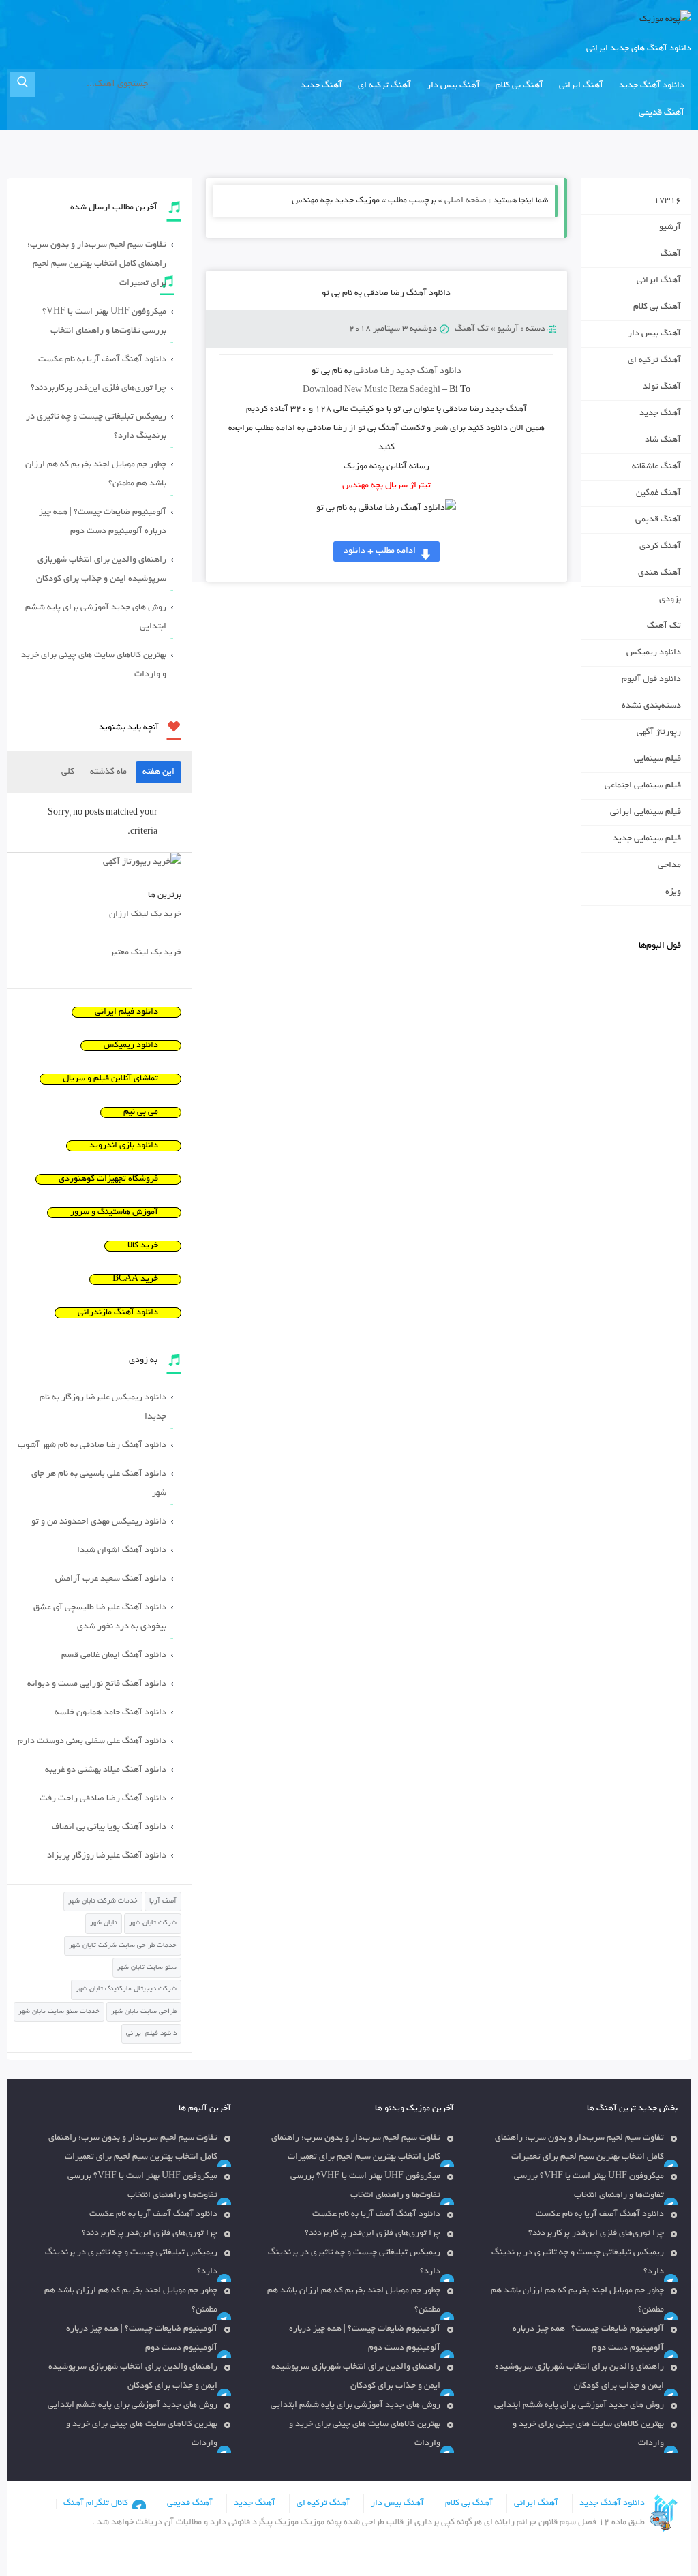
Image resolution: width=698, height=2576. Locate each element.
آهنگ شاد (663, 440)
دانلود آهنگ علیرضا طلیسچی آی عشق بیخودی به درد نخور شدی (100, 1618)
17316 (667, 201)
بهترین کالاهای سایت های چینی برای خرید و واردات (94, 665)
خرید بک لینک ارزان (145, 915)
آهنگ (671, 254)
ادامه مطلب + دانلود (380, 551)
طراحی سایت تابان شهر (144, 2012)
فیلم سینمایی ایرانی (646, 813)
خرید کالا (143, 1246)
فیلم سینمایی (657, 759)
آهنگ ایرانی (581, 86)
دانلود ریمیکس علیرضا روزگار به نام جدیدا (103, 1408)
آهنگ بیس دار (453, 86)
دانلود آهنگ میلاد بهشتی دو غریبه (106, 1770)
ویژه (673, 892)
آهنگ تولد (662, 387)
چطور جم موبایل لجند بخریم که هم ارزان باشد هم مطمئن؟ (96, 474)
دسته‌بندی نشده (651, 706)
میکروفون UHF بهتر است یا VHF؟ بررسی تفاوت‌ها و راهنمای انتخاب (104, 322)
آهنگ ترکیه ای (384, 86)
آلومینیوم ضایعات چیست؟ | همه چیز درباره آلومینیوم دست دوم (103, 522)
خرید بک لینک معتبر (146, 953)
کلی (68, 772)
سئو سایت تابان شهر (147, 1968)
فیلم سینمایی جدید (647, 839)
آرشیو (508, 329)
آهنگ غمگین (658, 494)
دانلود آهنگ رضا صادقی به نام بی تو (386, 294)
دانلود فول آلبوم (651, 680)
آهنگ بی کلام (519, 86)
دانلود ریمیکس (654, 653)
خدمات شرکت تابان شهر (103, 1901)
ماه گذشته (108, 772)
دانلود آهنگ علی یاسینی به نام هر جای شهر (99, 1484)
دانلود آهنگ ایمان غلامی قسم (114, 1656)
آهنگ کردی (660, 547)
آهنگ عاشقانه (656, 467)
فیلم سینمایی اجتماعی (643, 786)
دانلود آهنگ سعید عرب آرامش (111, 1579)
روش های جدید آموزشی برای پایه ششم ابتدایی (96, 618)
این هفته (158, 772)
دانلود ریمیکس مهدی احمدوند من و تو (99, 1522)
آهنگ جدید (321, 86)
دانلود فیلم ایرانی (126, 1012)
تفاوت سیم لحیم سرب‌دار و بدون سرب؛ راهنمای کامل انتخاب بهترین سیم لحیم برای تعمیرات (97, 264)
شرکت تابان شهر (153, 1923)
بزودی (670, 600)
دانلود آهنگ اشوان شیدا (122, 1551)
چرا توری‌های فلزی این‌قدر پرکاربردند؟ (98, 389)
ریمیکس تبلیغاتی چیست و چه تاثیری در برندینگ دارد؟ (96, 427)
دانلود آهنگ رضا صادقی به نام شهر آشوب (92, 1446)
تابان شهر (104, 1923)
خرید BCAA (135, 1279)
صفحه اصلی (466, 201)
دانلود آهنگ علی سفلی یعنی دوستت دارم (92, 1742)
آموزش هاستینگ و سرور (114, 1213)
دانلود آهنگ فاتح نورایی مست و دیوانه (97, 1684)
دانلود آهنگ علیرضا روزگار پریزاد (107, 1856)
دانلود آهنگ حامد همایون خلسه (110, 1713)
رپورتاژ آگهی (659, 733)
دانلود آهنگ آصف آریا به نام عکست (102, 360)
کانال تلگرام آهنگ (96, 2504)
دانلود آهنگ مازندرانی (118, 1313)
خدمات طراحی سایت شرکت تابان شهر (123, 1946)
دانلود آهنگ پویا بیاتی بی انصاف (109, 1828)
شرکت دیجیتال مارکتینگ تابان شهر (126, 1989)
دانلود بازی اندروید (124, 1146)
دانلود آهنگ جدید (652, 86)
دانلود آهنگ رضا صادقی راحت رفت (103, 1799)
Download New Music (345, 391)
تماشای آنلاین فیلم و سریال (110, 1079)
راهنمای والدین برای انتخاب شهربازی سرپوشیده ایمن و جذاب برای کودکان (101, 570)
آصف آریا (163, 1901)
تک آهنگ (472, 329)
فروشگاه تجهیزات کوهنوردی (108, 1179)
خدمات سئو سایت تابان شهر (59, 2012)
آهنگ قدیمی (662, 113)
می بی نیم (141, 1112)
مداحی (669, 866)
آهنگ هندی (659, 573)
